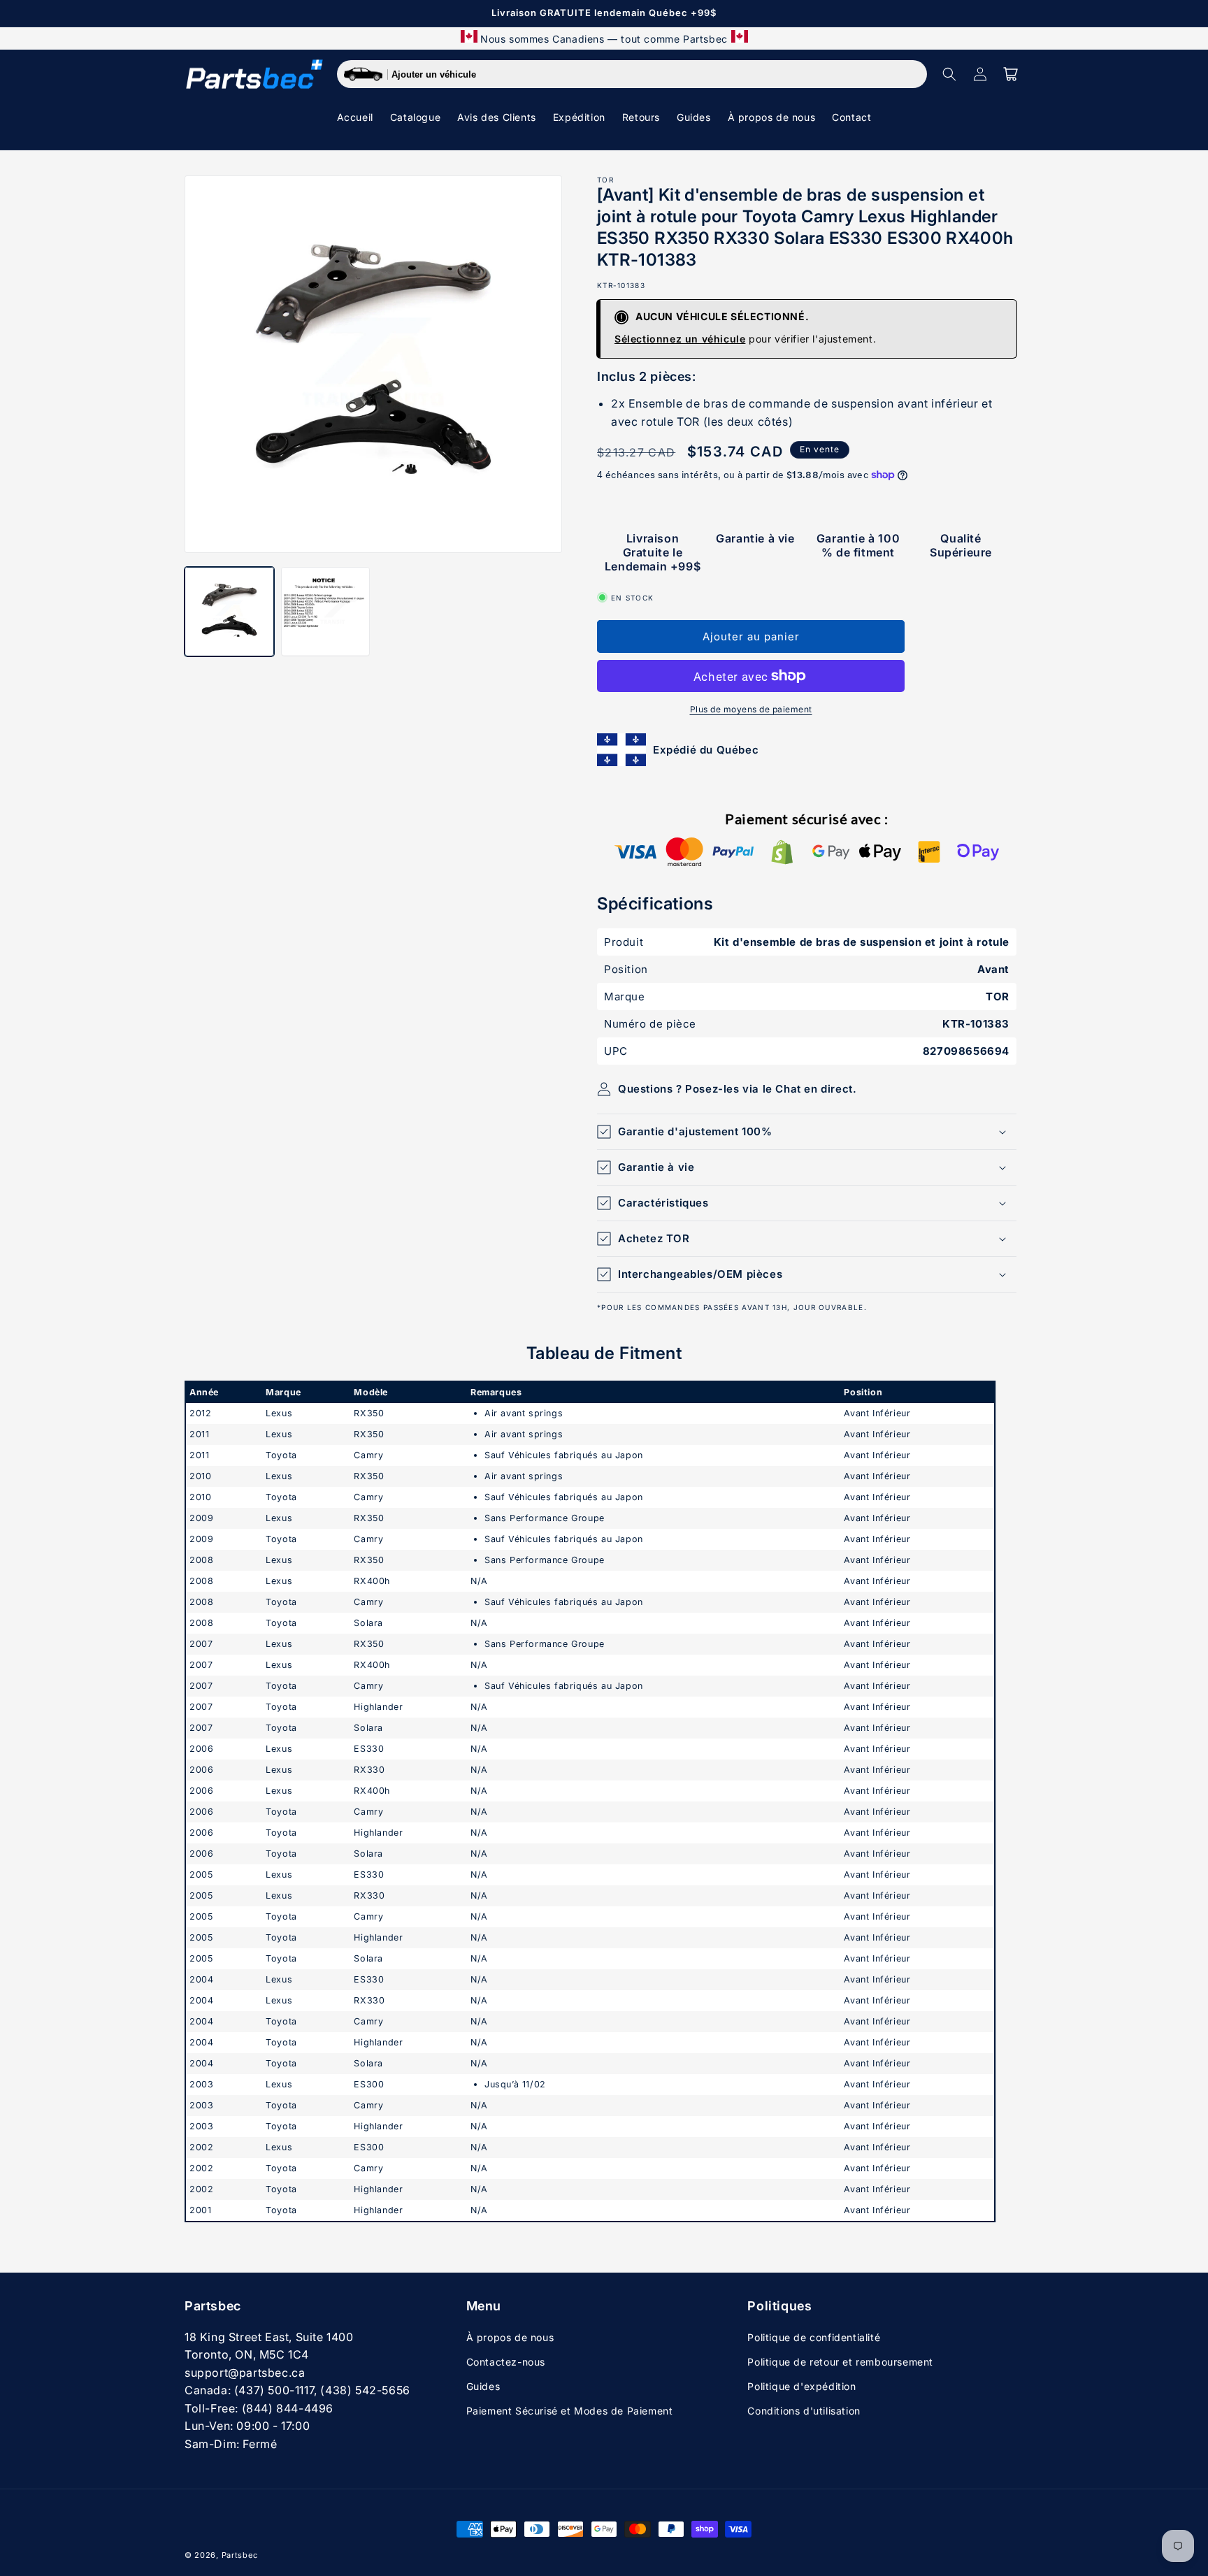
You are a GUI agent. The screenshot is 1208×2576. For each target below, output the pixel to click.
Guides (483, 2386)
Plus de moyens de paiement (751, 709)
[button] (949, 74)
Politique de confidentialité (814, 2337)
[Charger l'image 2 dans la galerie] (326, 612)
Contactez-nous (506, 2362)
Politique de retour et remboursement (840, 2362)
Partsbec (240, 2555)
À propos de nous (510, 2337)
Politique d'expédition (801, 2386)
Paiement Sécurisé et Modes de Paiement (570, 2411)
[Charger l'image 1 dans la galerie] (229, 612)
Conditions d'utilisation (804, 2411)
